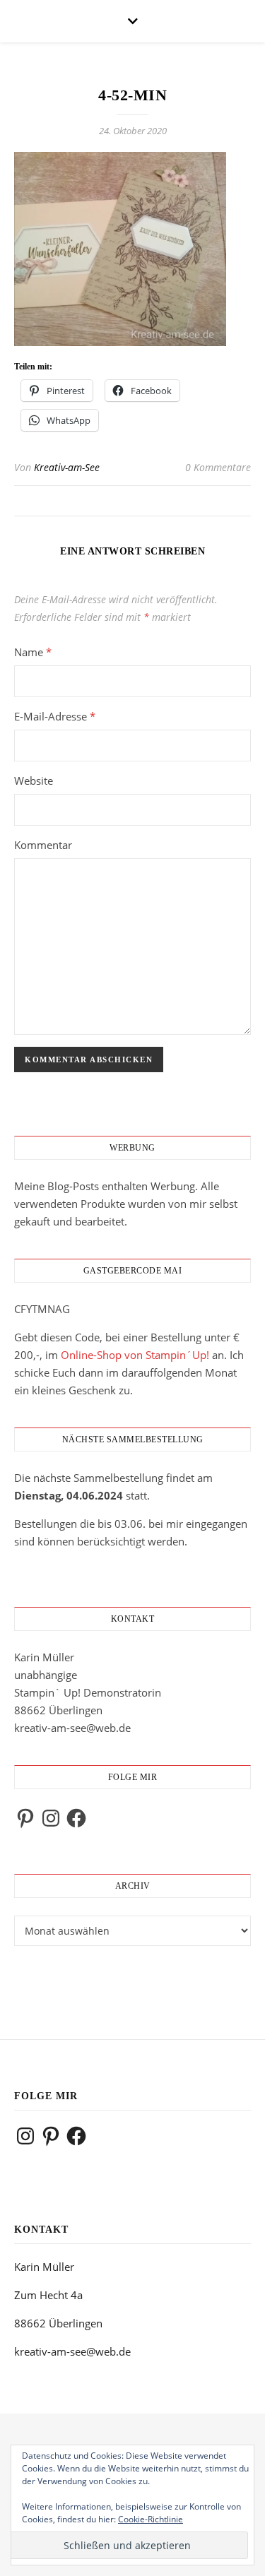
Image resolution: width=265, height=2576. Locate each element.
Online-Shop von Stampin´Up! (135, 1355)
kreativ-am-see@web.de (72, 1728)
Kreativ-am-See (67, 467)
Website (34, 780)
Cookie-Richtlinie (151, 2519)
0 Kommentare (218, 467)
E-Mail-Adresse (55, 716)
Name (33, 652)
